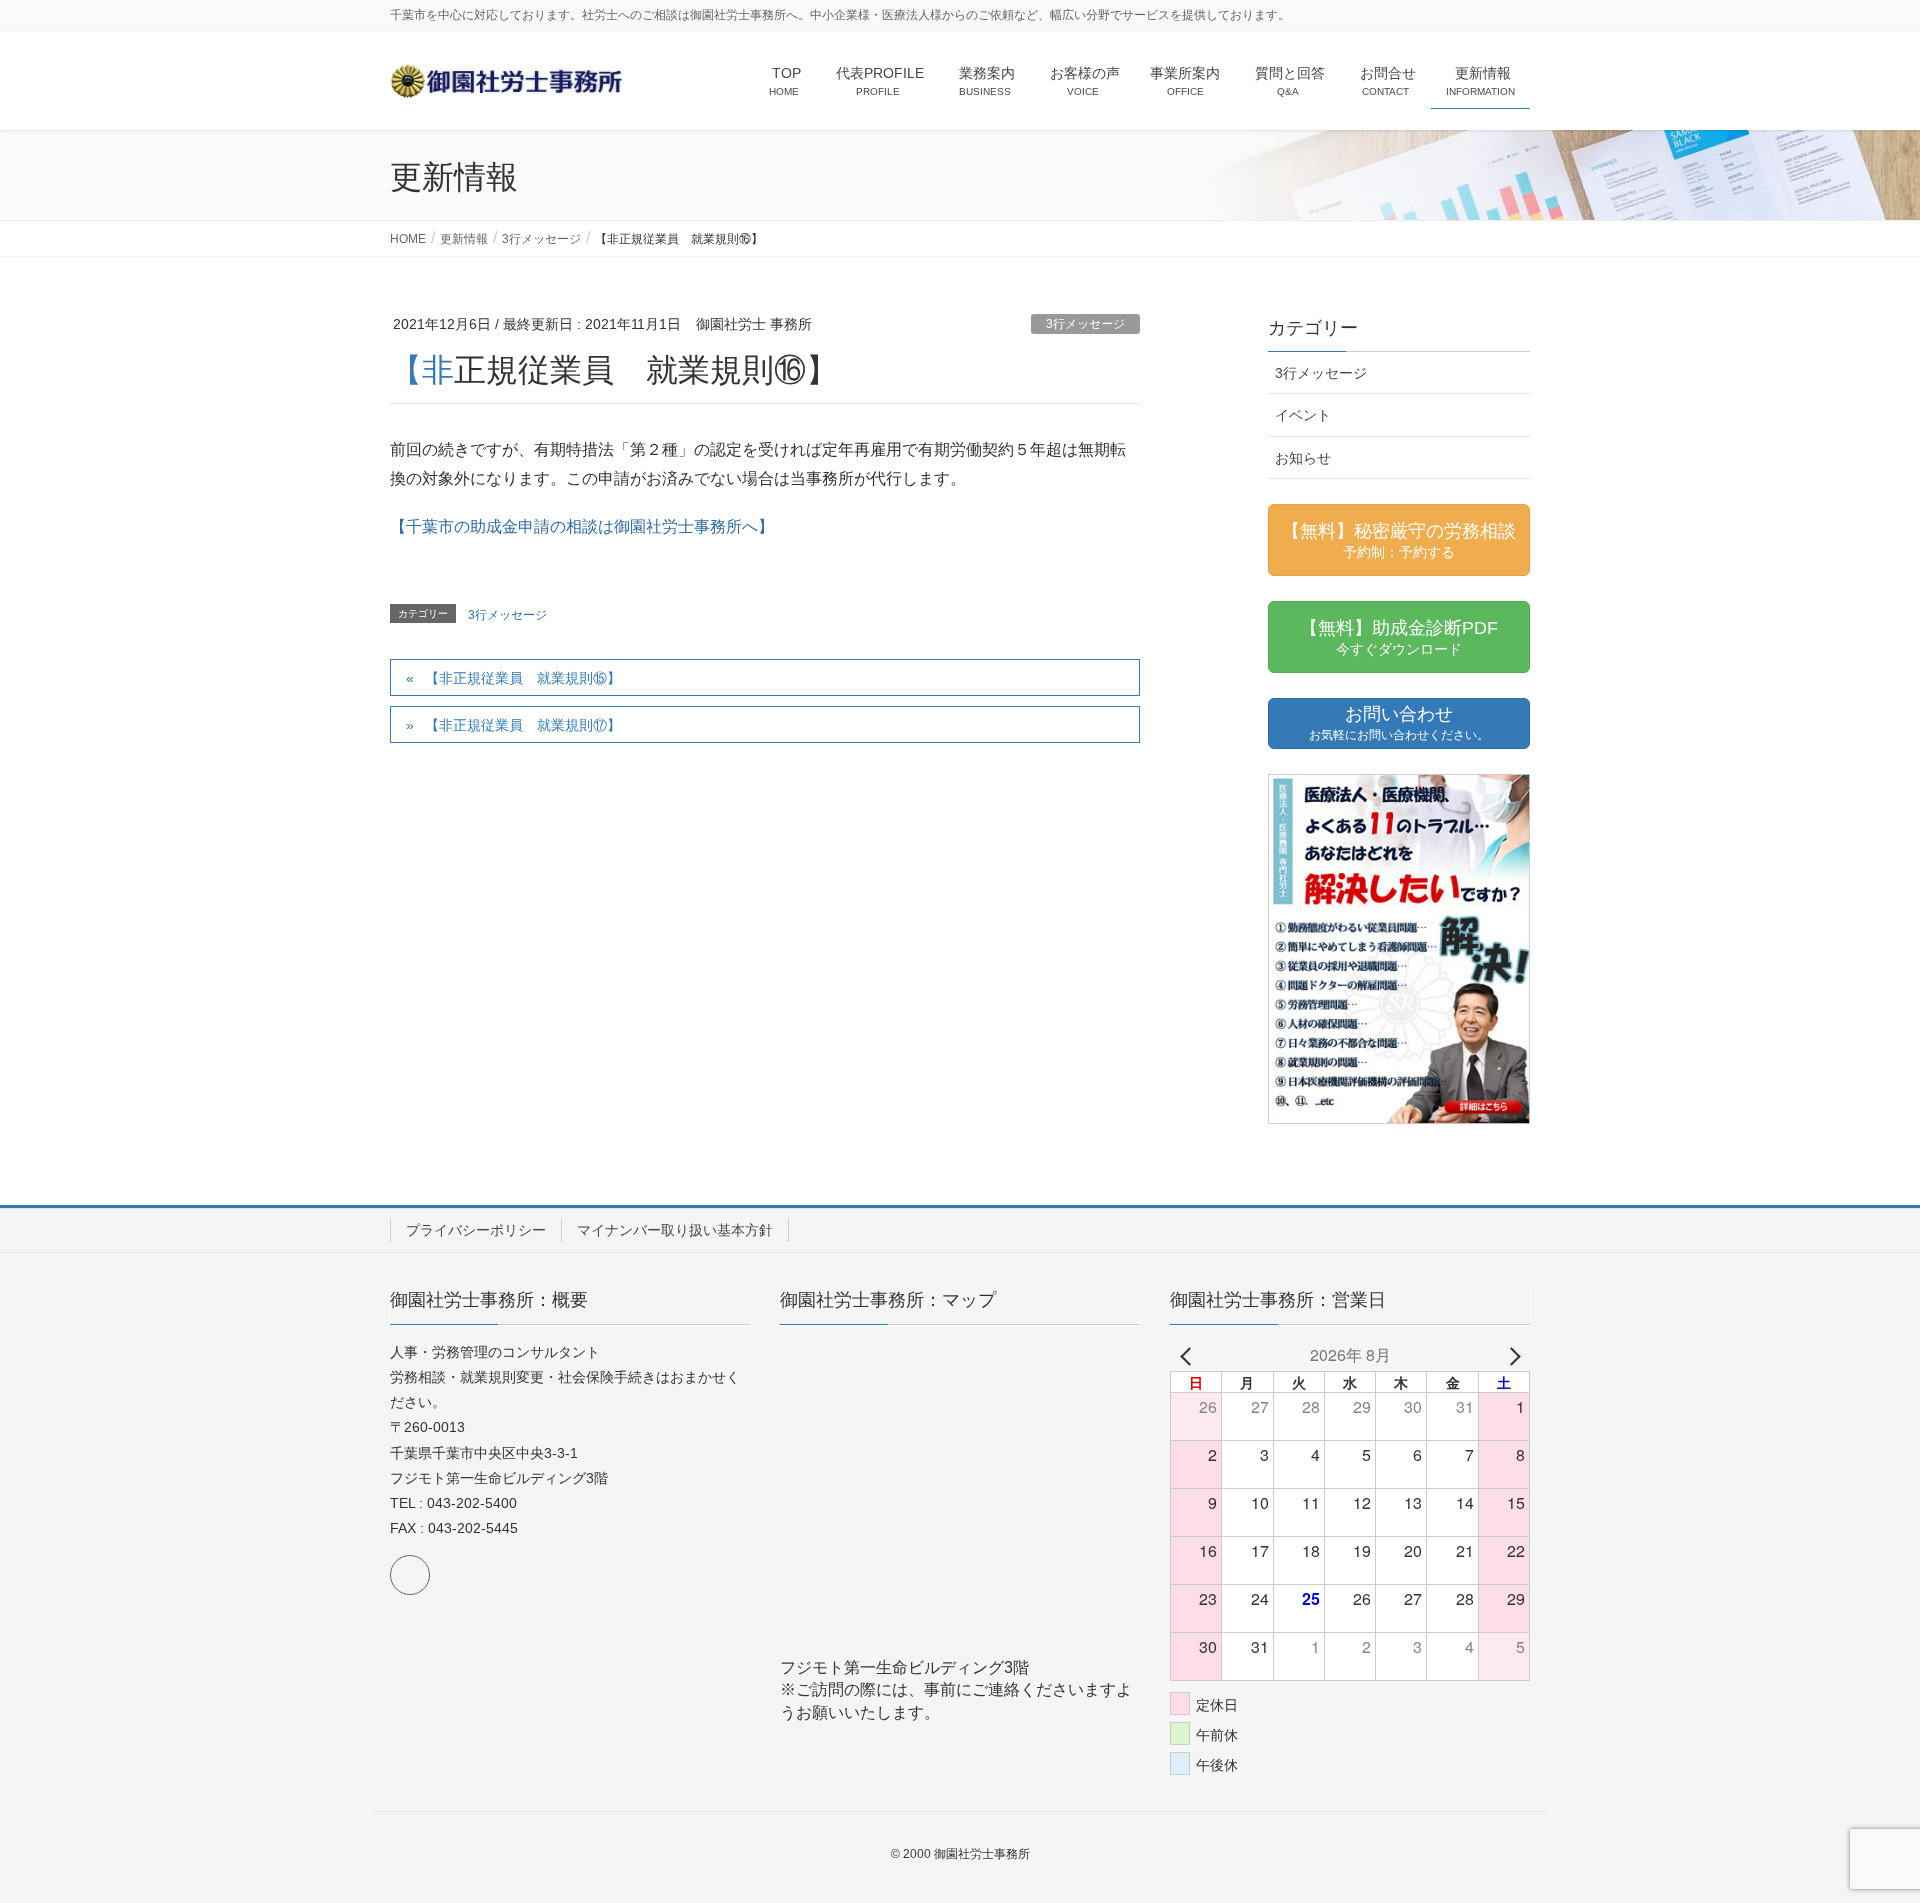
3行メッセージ (1085, 324)
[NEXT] (1511, 1355)
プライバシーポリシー (476, 1230)
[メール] (410, 1575)
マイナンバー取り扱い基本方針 (675, 1230)
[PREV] (1189, 1355)
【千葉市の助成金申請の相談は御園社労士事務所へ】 (582, 526)
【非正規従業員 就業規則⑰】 (523, 725)
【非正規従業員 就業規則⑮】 (523, 678)
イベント (1303, 415)
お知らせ (1303, 458)
